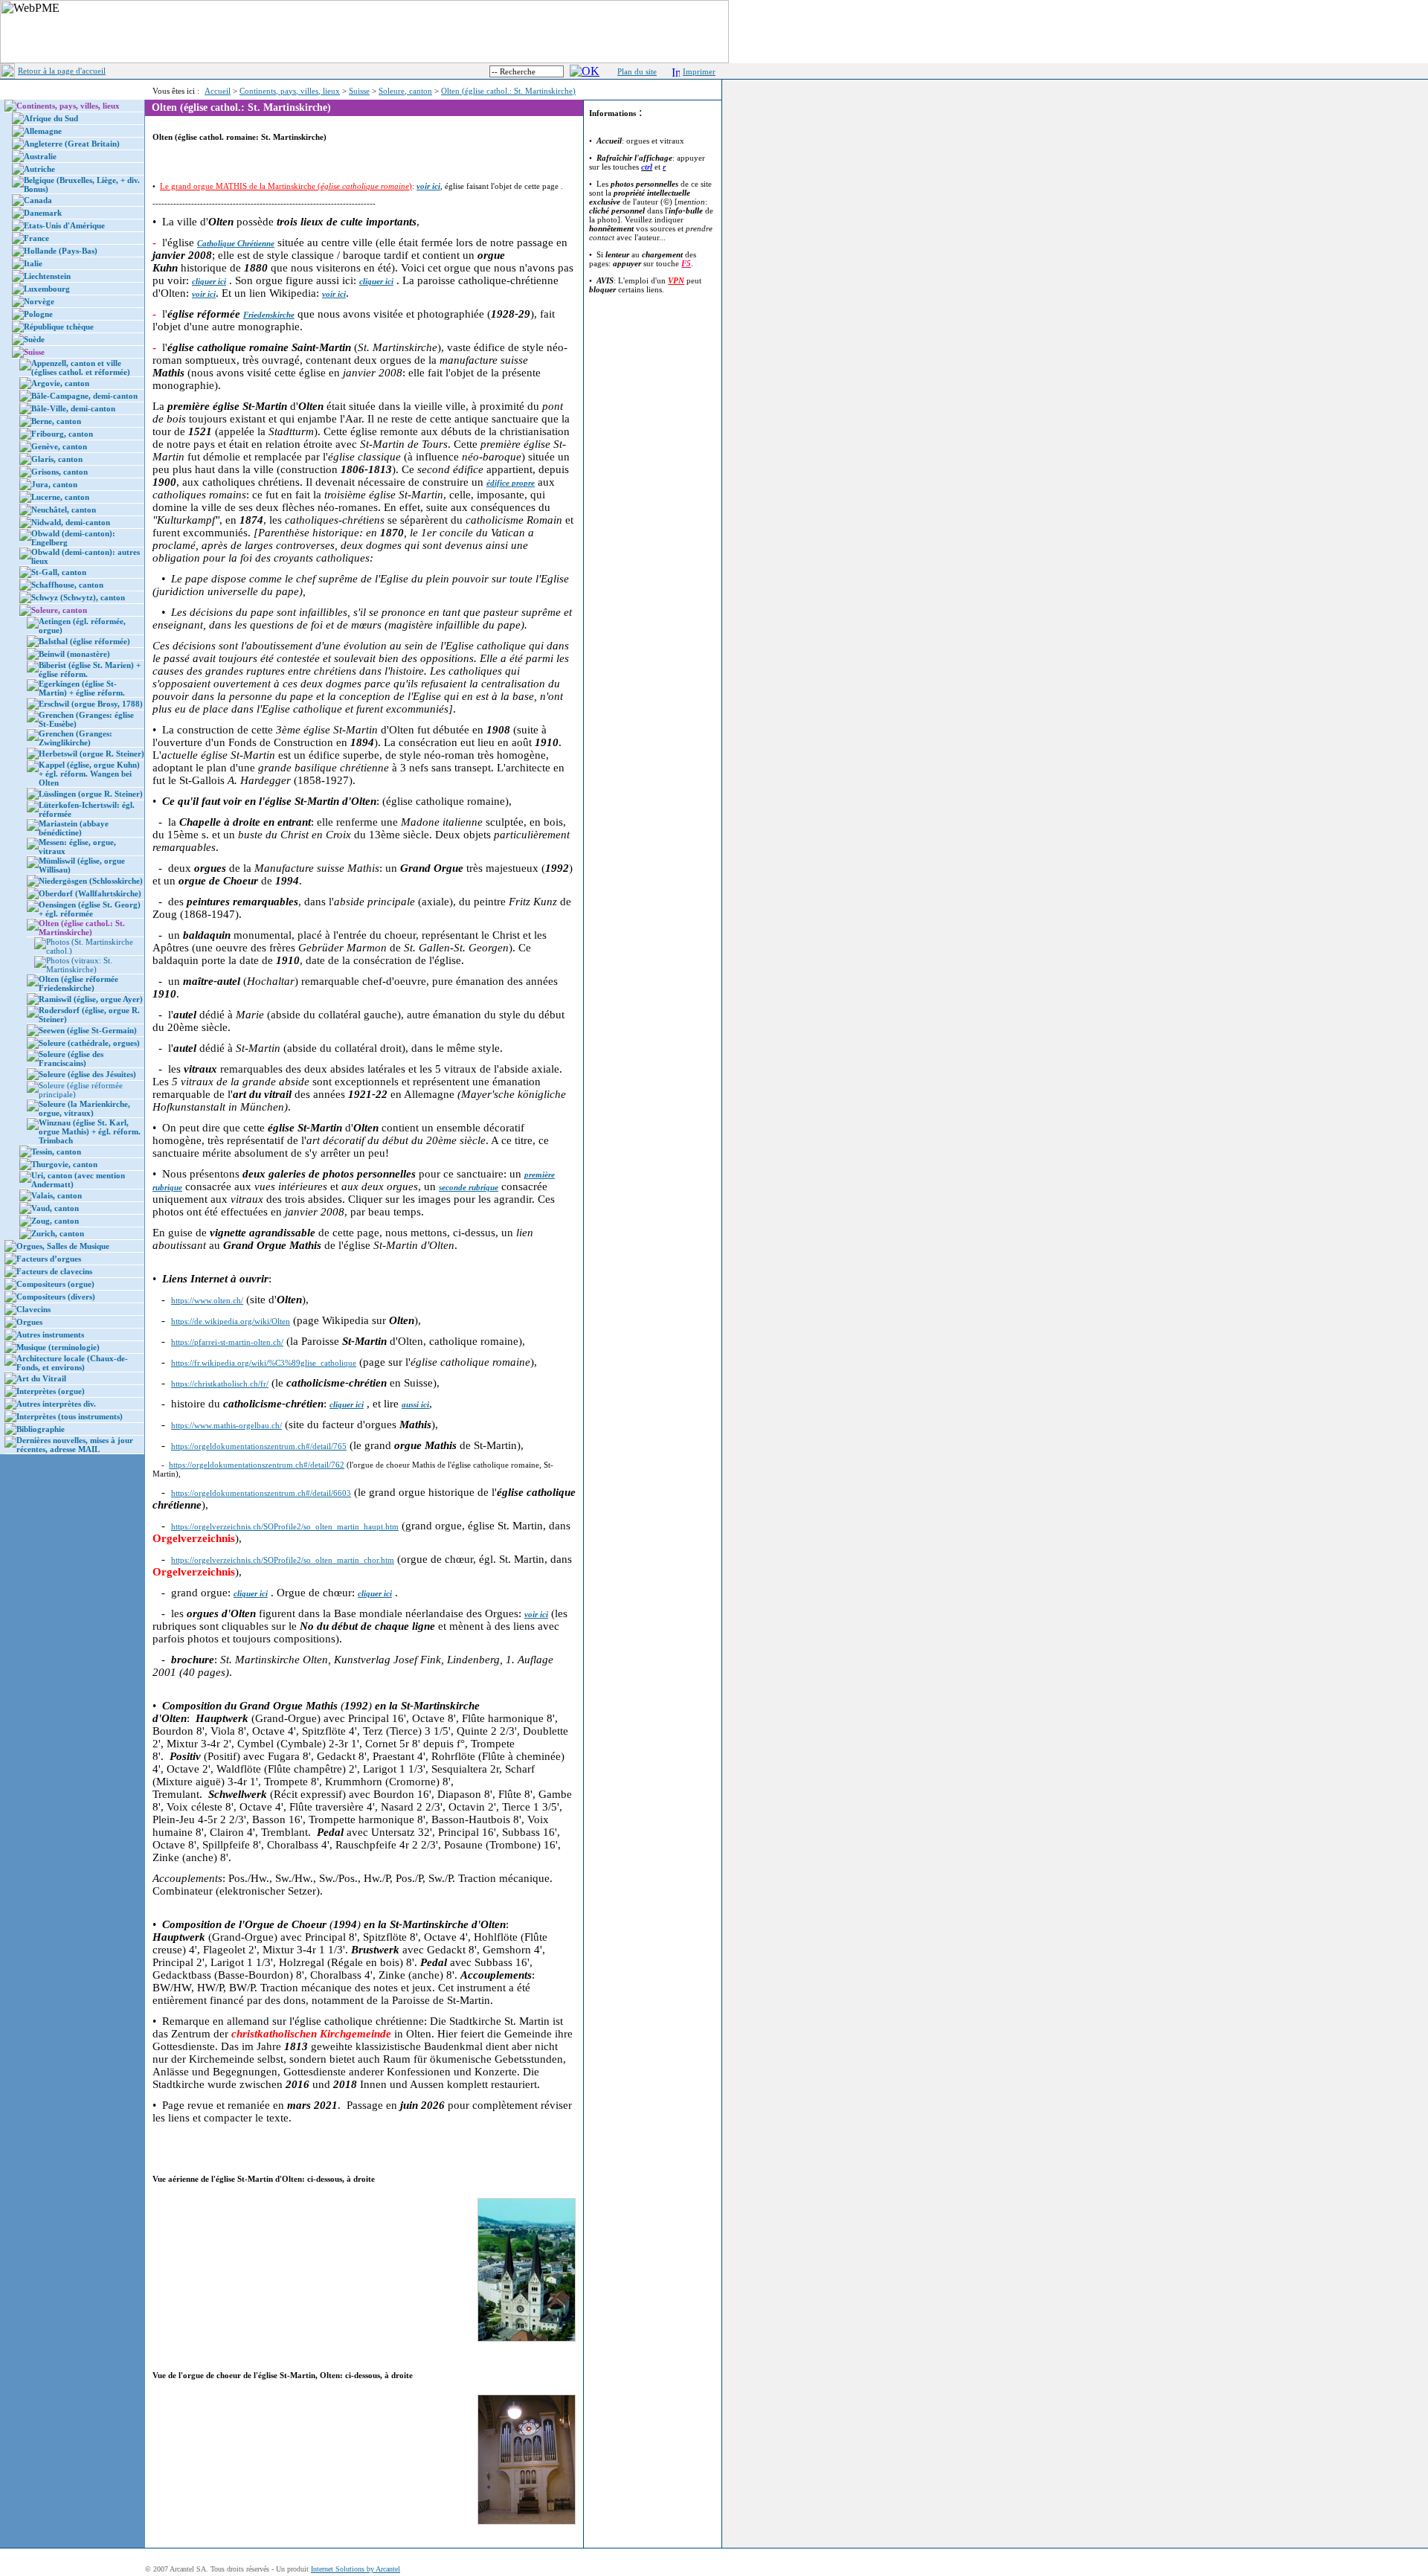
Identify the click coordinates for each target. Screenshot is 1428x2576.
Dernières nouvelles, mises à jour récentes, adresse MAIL (75, 1445)
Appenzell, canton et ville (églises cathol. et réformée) (81, 367)
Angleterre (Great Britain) (72, 144)
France (36, 238)
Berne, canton (56, 421)
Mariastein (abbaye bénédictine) (74, 828)
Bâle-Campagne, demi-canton (84, 396)
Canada (38, 200)
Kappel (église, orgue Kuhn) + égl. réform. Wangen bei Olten (89, 774)
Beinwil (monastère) (74, 654)
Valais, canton (57, 1195)
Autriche (39, 169)
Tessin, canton (56, 1152)
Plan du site (637, 71)
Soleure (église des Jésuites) (87, 1074)
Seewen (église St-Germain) (88, 1030)
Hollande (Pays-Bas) (61, 251)
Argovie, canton (60, 383)
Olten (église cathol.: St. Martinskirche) (508, 91)
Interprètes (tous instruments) (70, 1416)
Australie (40, 156)
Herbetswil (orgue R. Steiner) (91, 754)
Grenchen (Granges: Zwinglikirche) (75, 738)
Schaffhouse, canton (67, 585)
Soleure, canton (405, 91)
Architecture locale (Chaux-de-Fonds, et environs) (72, 1363)
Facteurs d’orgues (49, 1259)
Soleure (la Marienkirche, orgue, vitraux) (84, 1108)
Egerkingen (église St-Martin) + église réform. (82, 688)
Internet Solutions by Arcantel (356, 2569)
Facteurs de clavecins (54, 1271)
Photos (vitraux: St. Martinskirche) (79, 965)
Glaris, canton (57, 459)
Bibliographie (41, 1429)
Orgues (29, 1322)
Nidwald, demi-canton (71, 522)
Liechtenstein (47, 276)
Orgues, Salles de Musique (63, 1246)
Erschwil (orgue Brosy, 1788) (91, 704)
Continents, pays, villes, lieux (290, 91)
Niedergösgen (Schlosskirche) (91, 881)
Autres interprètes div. (56, 1404)
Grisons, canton (59, 472)
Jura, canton (54, 484)
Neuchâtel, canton (64, 510)
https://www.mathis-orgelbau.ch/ (226, 1425)
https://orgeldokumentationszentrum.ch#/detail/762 (257, 1465)
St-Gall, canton (59, 572)
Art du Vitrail (41, 1378)
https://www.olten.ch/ (207, 1300)
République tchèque (59, 327)
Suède (34, 339)
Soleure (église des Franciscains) (71, 1059)
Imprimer (699, 71)
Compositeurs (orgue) (55, 1284)
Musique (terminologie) (58, 1347)
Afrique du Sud (51, 118)
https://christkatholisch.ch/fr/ (220, 1384)
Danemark (43, 213)
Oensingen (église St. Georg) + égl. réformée (90, 909)
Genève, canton (59, 446)
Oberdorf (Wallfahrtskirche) (90, 893)
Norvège (39, 301)
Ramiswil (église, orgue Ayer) (91, 999)
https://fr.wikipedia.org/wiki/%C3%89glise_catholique (264, 1363)
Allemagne (43, 131)
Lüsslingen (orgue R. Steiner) (91, 794)
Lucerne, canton (60, 497)
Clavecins (33, 1309)
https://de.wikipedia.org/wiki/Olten (231, 1321)
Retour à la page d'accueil (62, 71)
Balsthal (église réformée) (84, 641)
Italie (33, 263)
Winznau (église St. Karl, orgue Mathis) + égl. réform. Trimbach (90, 1131)
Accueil (218, 91)
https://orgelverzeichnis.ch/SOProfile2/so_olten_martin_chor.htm (283, 1560)
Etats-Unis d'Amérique (64, 225)
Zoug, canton (55, 1221)
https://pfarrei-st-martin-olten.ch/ (227, 1342)
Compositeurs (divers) (56, 1297)
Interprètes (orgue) (51, 1391)
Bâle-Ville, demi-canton (73, 408)
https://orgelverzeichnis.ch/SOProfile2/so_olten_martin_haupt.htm (285, 1526)
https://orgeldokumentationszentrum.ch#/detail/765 (259, 1446)
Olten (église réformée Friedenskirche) (78, 983)
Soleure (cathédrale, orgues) (89, 1043)
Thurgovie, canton (64, 1164)
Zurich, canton (58, 1233)
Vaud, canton (55, 1208)
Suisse (359, 91)
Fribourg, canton (62, 434)
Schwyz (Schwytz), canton (78, 597)
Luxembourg (47, 289)
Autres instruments (50, 1334)
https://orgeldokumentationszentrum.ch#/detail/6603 (261, 1493)
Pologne (38, 314)
